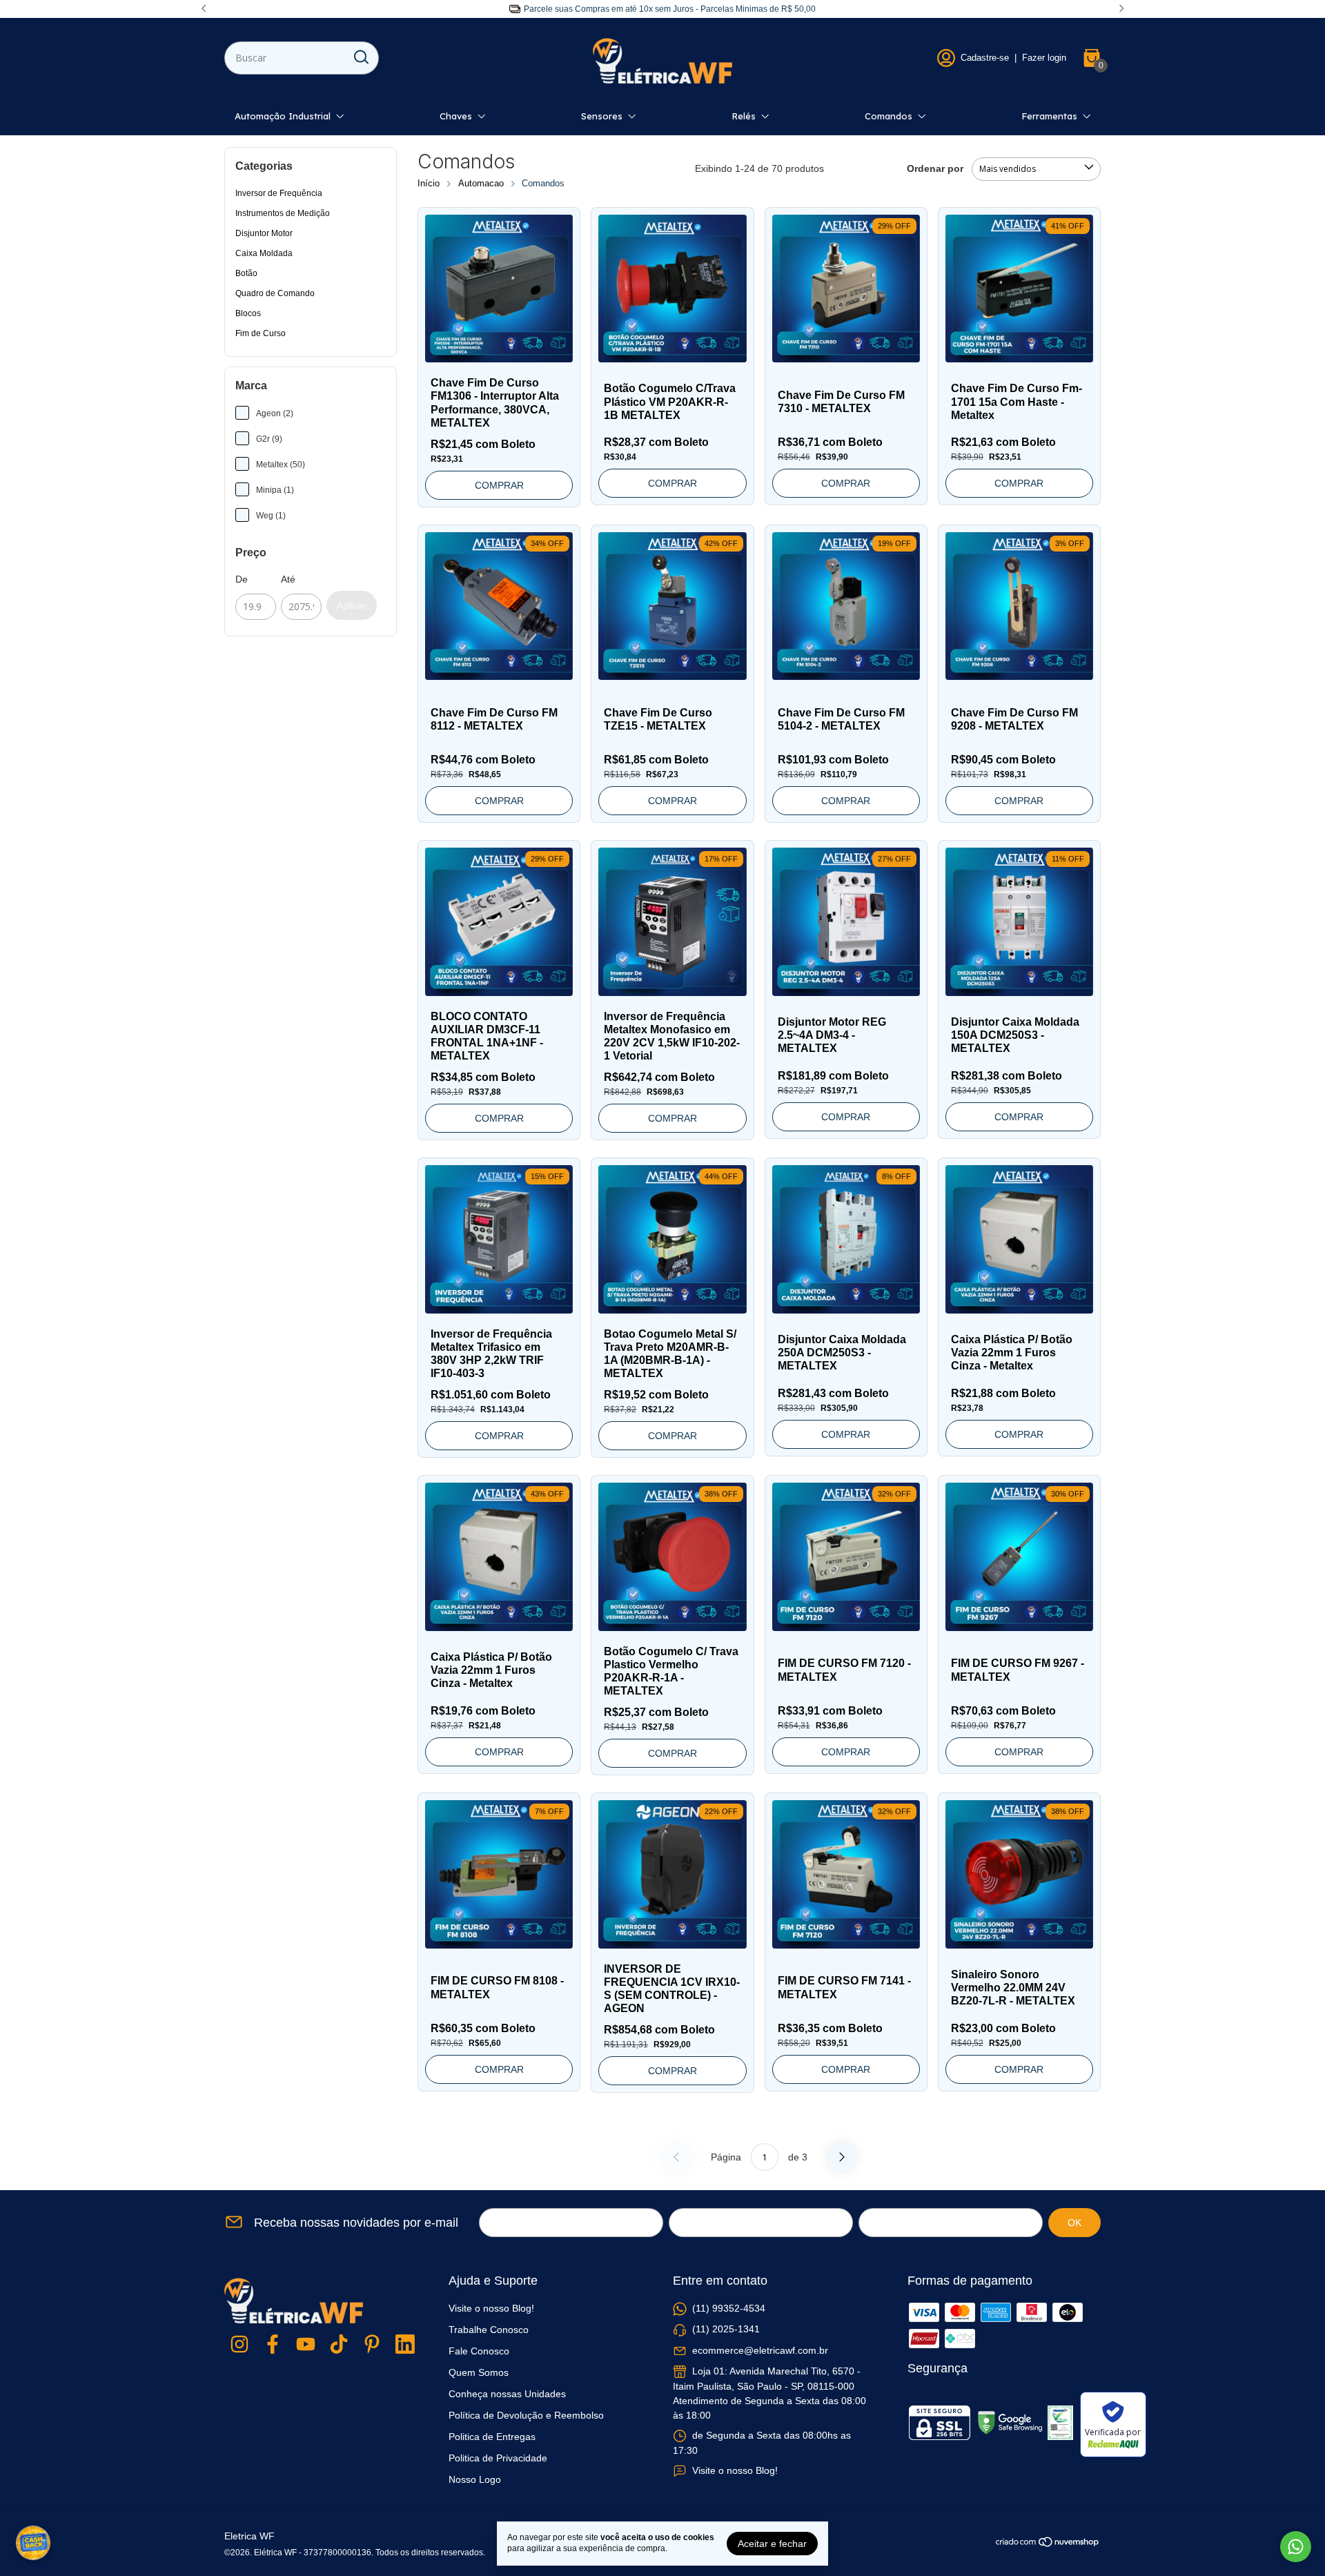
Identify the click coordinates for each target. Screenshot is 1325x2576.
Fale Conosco (479, 2351)
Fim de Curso (261, 333)
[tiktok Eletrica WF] (339, 2345)
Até (288, 579)
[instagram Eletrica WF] (239, 2345)
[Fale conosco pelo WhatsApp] (1296, 2547)
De (242, 579)
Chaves (456, 116)
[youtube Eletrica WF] (306, 2345)
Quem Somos (479, 2372)
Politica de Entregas (492, 2437)
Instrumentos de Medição (283, 213)
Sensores (602, 116)
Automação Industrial (283, 116)
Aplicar (352, 605)
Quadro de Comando (275, 293)
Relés (744, 116)
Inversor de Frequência (279, 193)
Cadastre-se (985, 58)
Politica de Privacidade (498, 2458)
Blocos (248, 313)
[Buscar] (360, 57)
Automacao (481, 183)
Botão (246, 273)
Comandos (889, 116)
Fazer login (1044, 58)
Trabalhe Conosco (489, 2330)
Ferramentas (1049, 116)
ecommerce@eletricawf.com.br (760, 2350)
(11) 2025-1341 (726, 2329)
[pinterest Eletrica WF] (372, 2345)
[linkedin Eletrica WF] (405, 2345)
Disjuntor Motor (264, 233)
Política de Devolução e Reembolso (526, 2415)
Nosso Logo (475, 2479)
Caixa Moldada (264, 253)
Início (429, 183)
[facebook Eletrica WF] (273, 2345)
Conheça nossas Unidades (507, 2394)
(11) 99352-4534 (729, 2308)
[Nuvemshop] (1048, 2544)
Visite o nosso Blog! (491, 2308)
